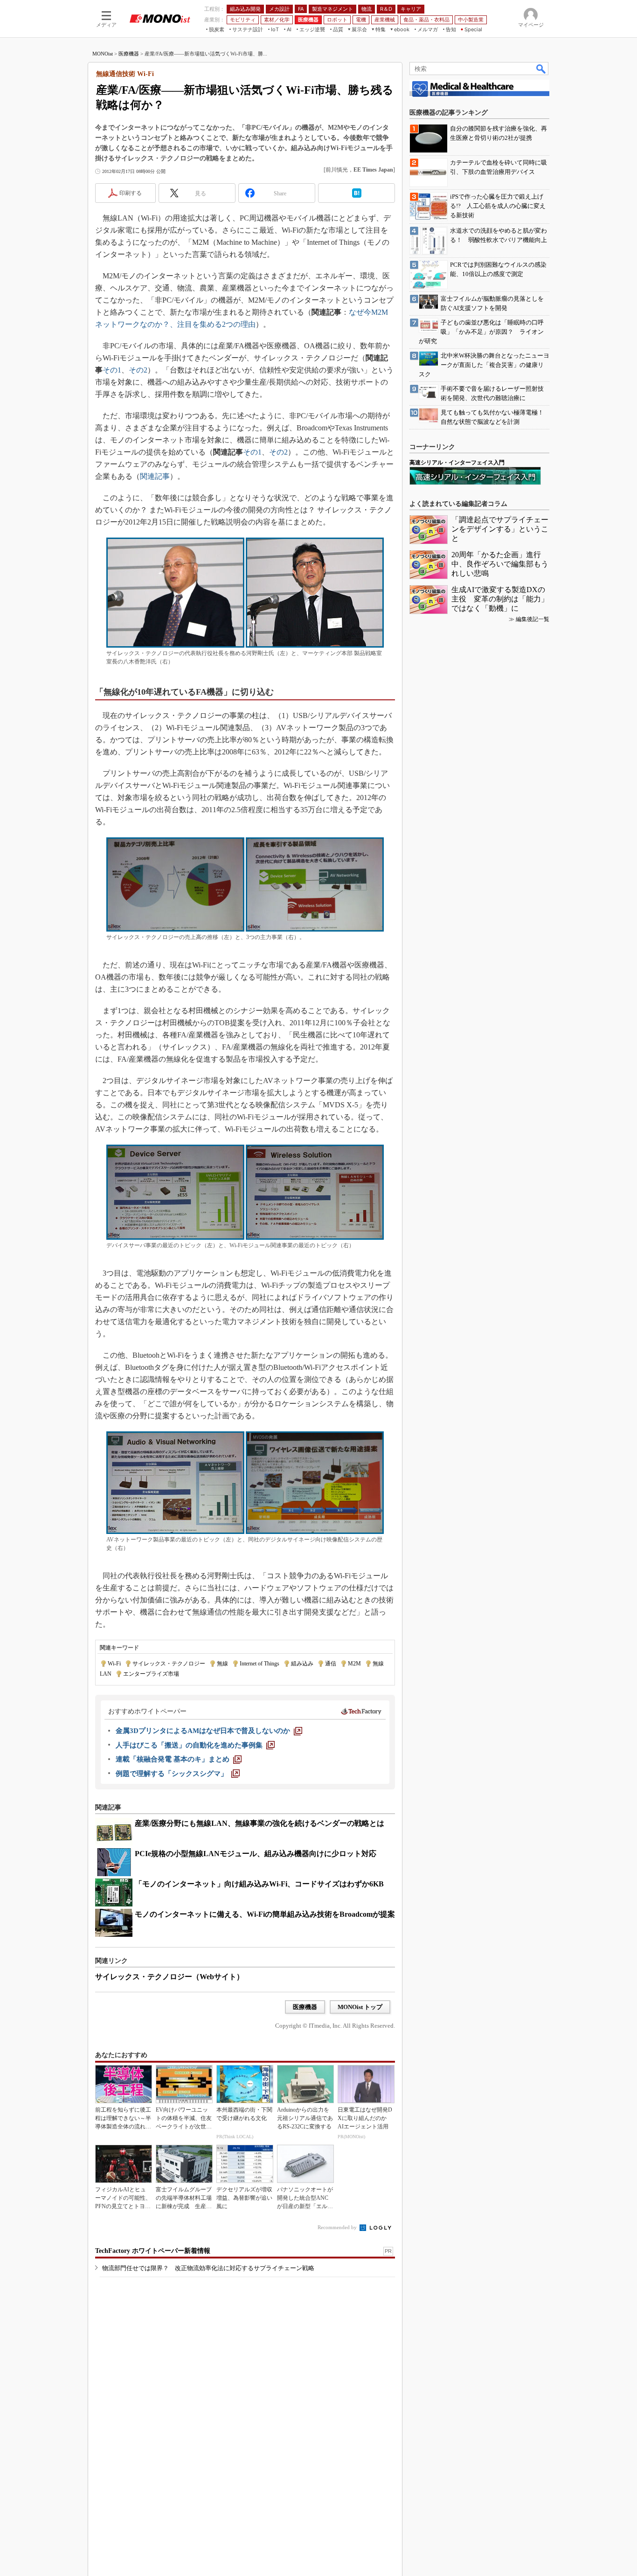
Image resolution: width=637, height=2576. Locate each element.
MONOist (103, 54)
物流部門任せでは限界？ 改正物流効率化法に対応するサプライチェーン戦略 (208, 2268)
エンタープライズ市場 (151, 1674)
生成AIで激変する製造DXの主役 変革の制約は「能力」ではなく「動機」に (500, 599)
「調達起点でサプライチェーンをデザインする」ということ (500, 529)
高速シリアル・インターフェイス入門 (457, 463)
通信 (331, 1664)
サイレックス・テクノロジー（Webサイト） (170, 1977)
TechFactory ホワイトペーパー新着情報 (153, 2251)
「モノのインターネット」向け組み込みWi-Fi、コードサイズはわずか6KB (259, 1884)
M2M (354, 1664)
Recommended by (338, 2227)
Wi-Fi (114, 1664)
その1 (112, 370)
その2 (138, 370)
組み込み (302, 1664)
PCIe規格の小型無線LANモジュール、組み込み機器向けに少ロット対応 (256, 1854)
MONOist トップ (360, 2007)
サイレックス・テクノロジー (169, 1664)
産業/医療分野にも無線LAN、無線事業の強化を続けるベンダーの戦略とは (260, 1823)
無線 (222, 1664)
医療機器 (129, 54)
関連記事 (155, 476)
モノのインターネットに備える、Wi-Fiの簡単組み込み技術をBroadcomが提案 (265, 1914)
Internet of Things (260, 1664)
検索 (541, 69)
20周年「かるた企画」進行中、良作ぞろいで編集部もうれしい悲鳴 (500, 564)
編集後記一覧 (533, 619)
